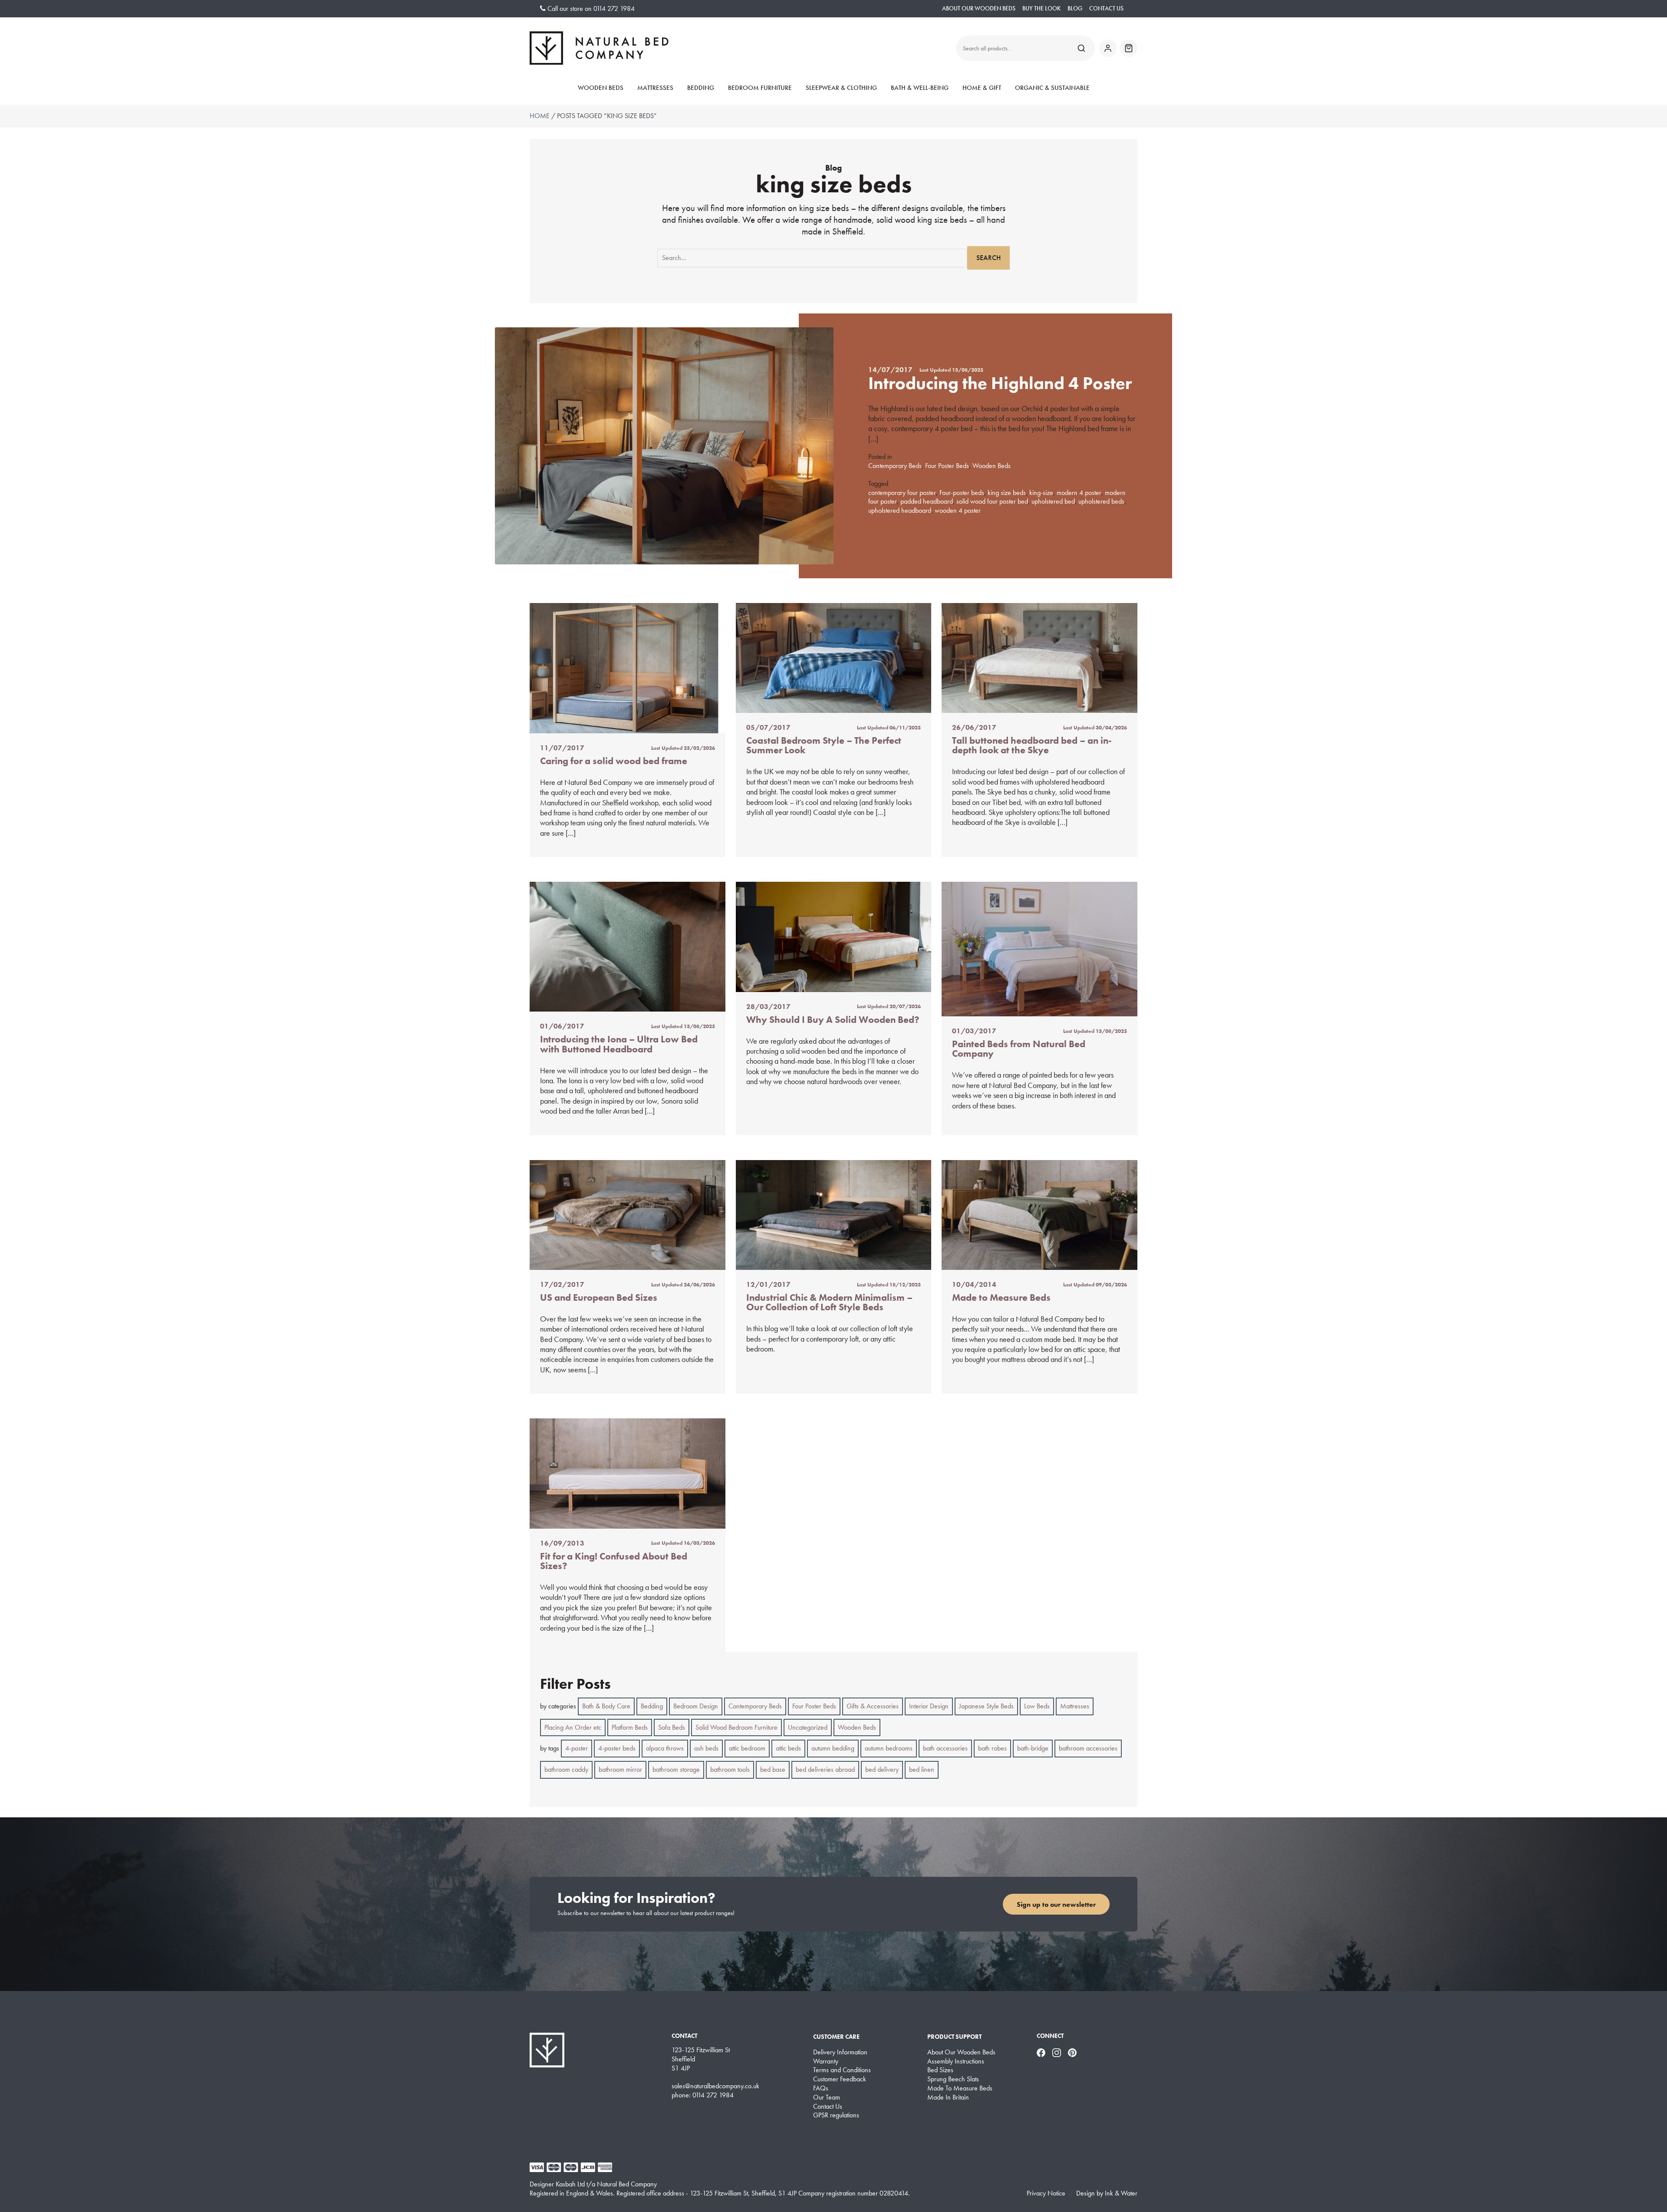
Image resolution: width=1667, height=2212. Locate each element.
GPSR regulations (836, 2115)
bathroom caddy (566, 1769)
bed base (773, 1769)
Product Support (954, 2037)
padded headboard (927, 501)
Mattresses (655, 88)
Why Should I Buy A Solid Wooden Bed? (833, 1020)
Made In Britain (948, 2097)
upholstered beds (1101, 501)
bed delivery (882, 1769)
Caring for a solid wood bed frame (614, 761)
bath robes (992, 1748)
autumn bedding (833, 1748)
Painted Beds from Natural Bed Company (1019, 1049)
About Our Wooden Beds (979, 8)
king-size (1041, 493)
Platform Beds (630, 1727)
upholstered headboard (900, 510)
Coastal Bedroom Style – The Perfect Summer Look (824, 745)
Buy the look (1041, 8)
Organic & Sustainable (1052, 88)
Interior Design (929, 1706)
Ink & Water (1121, 2193)
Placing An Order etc (573, 1727)
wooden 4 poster (958, 510)
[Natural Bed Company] (599, 48)
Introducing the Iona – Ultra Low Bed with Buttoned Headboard (619, 1044)
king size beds (1007, 493)
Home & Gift (982, 88)
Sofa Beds (672, 1727)
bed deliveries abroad (825, 1769)
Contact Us (1106, 8)
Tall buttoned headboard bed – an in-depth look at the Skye (1032, 745)
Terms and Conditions (842, 2070)
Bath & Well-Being (920, 88)
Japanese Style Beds (986, 1706)
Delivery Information (840, 2052)
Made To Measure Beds (960, 2088)
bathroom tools (730, 1769)
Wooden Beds (601, 88)
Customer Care (836, 2037)
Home (540, 116)
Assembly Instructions (956, 2061)
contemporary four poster (902, 493)
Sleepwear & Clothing (841, 88)
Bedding (701, 88)
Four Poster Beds (947, 466)
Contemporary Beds (895, 466)
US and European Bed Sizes (599, 1297)
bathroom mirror (620, 1769)
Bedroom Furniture (760, 88)
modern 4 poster (1079, 493)
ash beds (706, 1748)
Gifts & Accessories (873, 1706)
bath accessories (945, 1748)
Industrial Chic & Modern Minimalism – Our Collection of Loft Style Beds (829, 1302)
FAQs (821, 2088)
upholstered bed (1053, 501)
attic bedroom (747, 1748)
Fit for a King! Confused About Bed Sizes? (614, 1561)
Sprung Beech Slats (953, 2079)
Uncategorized (808, 1727)
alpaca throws (665, 1748)
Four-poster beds (962, 493)
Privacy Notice (1046, 2193)
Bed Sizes (940, 2070)
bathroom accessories (1088, 1748)
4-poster (577, 1748)
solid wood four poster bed (992, 501)
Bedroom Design (696, 1706)
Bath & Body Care (606, 1706)
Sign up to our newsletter (1056, 1904)
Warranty (826, 2061)
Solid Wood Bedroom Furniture (736, 1727)
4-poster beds (617, 1748)
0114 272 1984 (614, 8)
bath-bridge (1033, 1748)
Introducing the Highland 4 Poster (1000, 383)
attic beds (788, 1748)
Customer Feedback (840, 2079)
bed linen (922, 1769)
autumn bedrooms (889, 1748)
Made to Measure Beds (1001, 1297)
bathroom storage (676, 1769)
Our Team (827, 2097)
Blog (1075, 8)
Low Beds (1037, 1706)
